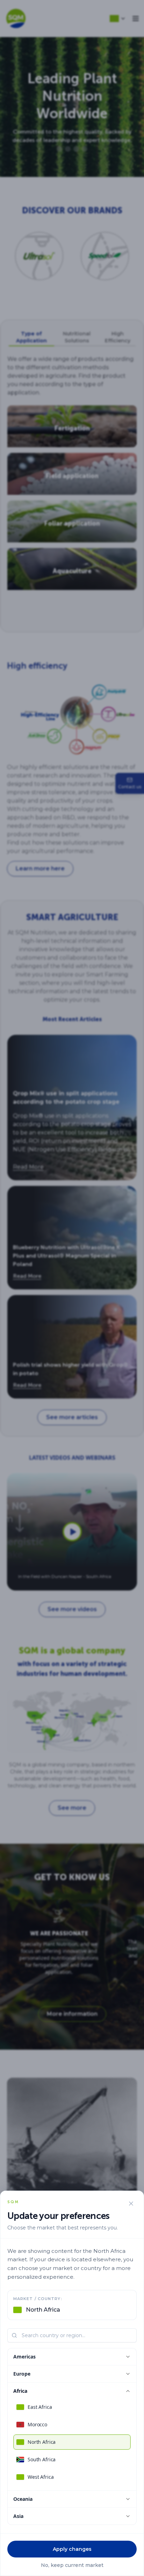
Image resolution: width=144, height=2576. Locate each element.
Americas (24, 2357)
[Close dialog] (131, 2204)
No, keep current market (72, 2565)
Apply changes (72, 2549)
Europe (22, 2374)
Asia (18, 2516)
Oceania (23, 2499)
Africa (20, 2391)
